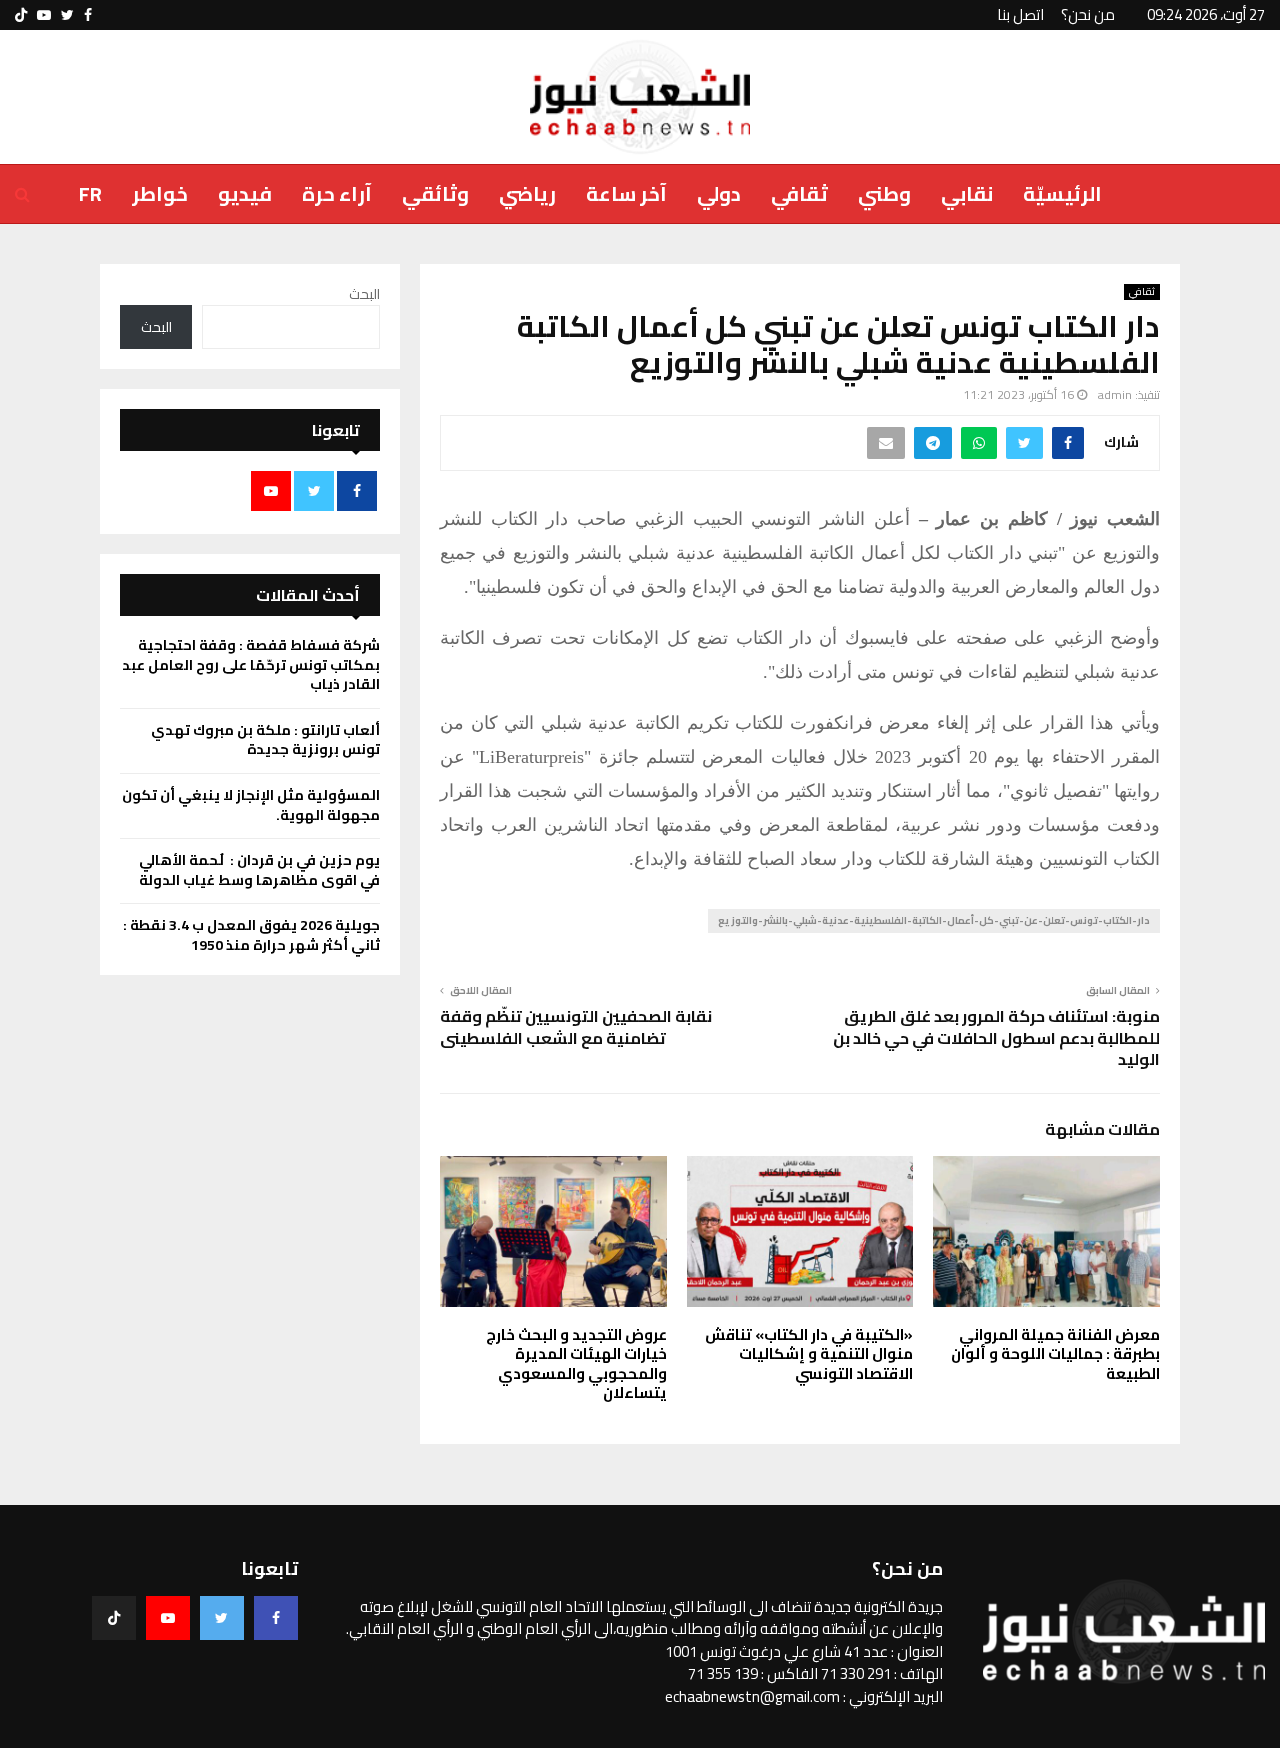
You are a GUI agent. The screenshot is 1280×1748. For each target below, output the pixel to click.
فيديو (245, 193)
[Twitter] (222, 1618)
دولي (719, 193)
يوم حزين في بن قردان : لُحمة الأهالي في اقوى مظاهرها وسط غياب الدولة (258, 870)
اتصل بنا (1020, 14)
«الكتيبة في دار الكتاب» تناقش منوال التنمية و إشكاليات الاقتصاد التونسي (809, 1354)
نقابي (967, 193)
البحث (364, 294)
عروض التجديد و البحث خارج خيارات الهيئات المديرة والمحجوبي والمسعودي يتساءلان (576, 1364)
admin (1115, 394)
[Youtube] (168, 1618)
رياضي (527, 193)
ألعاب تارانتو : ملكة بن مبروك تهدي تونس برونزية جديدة (265, 740)
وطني (884, 193)
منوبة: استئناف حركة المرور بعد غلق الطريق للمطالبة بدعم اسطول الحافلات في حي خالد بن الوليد (996, 1037)
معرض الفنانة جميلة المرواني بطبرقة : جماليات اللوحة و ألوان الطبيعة (1055, 1354)
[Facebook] (276, 1618)
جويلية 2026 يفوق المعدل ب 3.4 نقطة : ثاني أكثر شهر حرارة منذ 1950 (251, 935)
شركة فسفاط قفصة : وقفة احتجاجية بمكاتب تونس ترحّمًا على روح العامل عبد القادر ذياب (251, 664)
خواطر (160, 193)
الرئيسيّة (1062, 193)
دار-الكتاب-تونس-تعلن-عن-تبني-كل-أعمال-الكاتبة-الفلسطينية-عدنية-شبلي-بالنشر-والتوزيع (934, 920)
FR (90, 193)
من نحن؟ (1088, 14)
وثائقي (435, 193)
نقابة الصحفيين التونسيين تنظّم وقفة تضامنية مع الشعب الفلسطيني (576, 1026)
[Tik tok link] (21, 15)
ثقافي (799, 193)
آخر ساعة (626, 193)
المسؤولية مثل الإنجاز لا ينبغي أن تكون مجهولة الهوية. (251, 805)
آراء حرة (337, 193)
